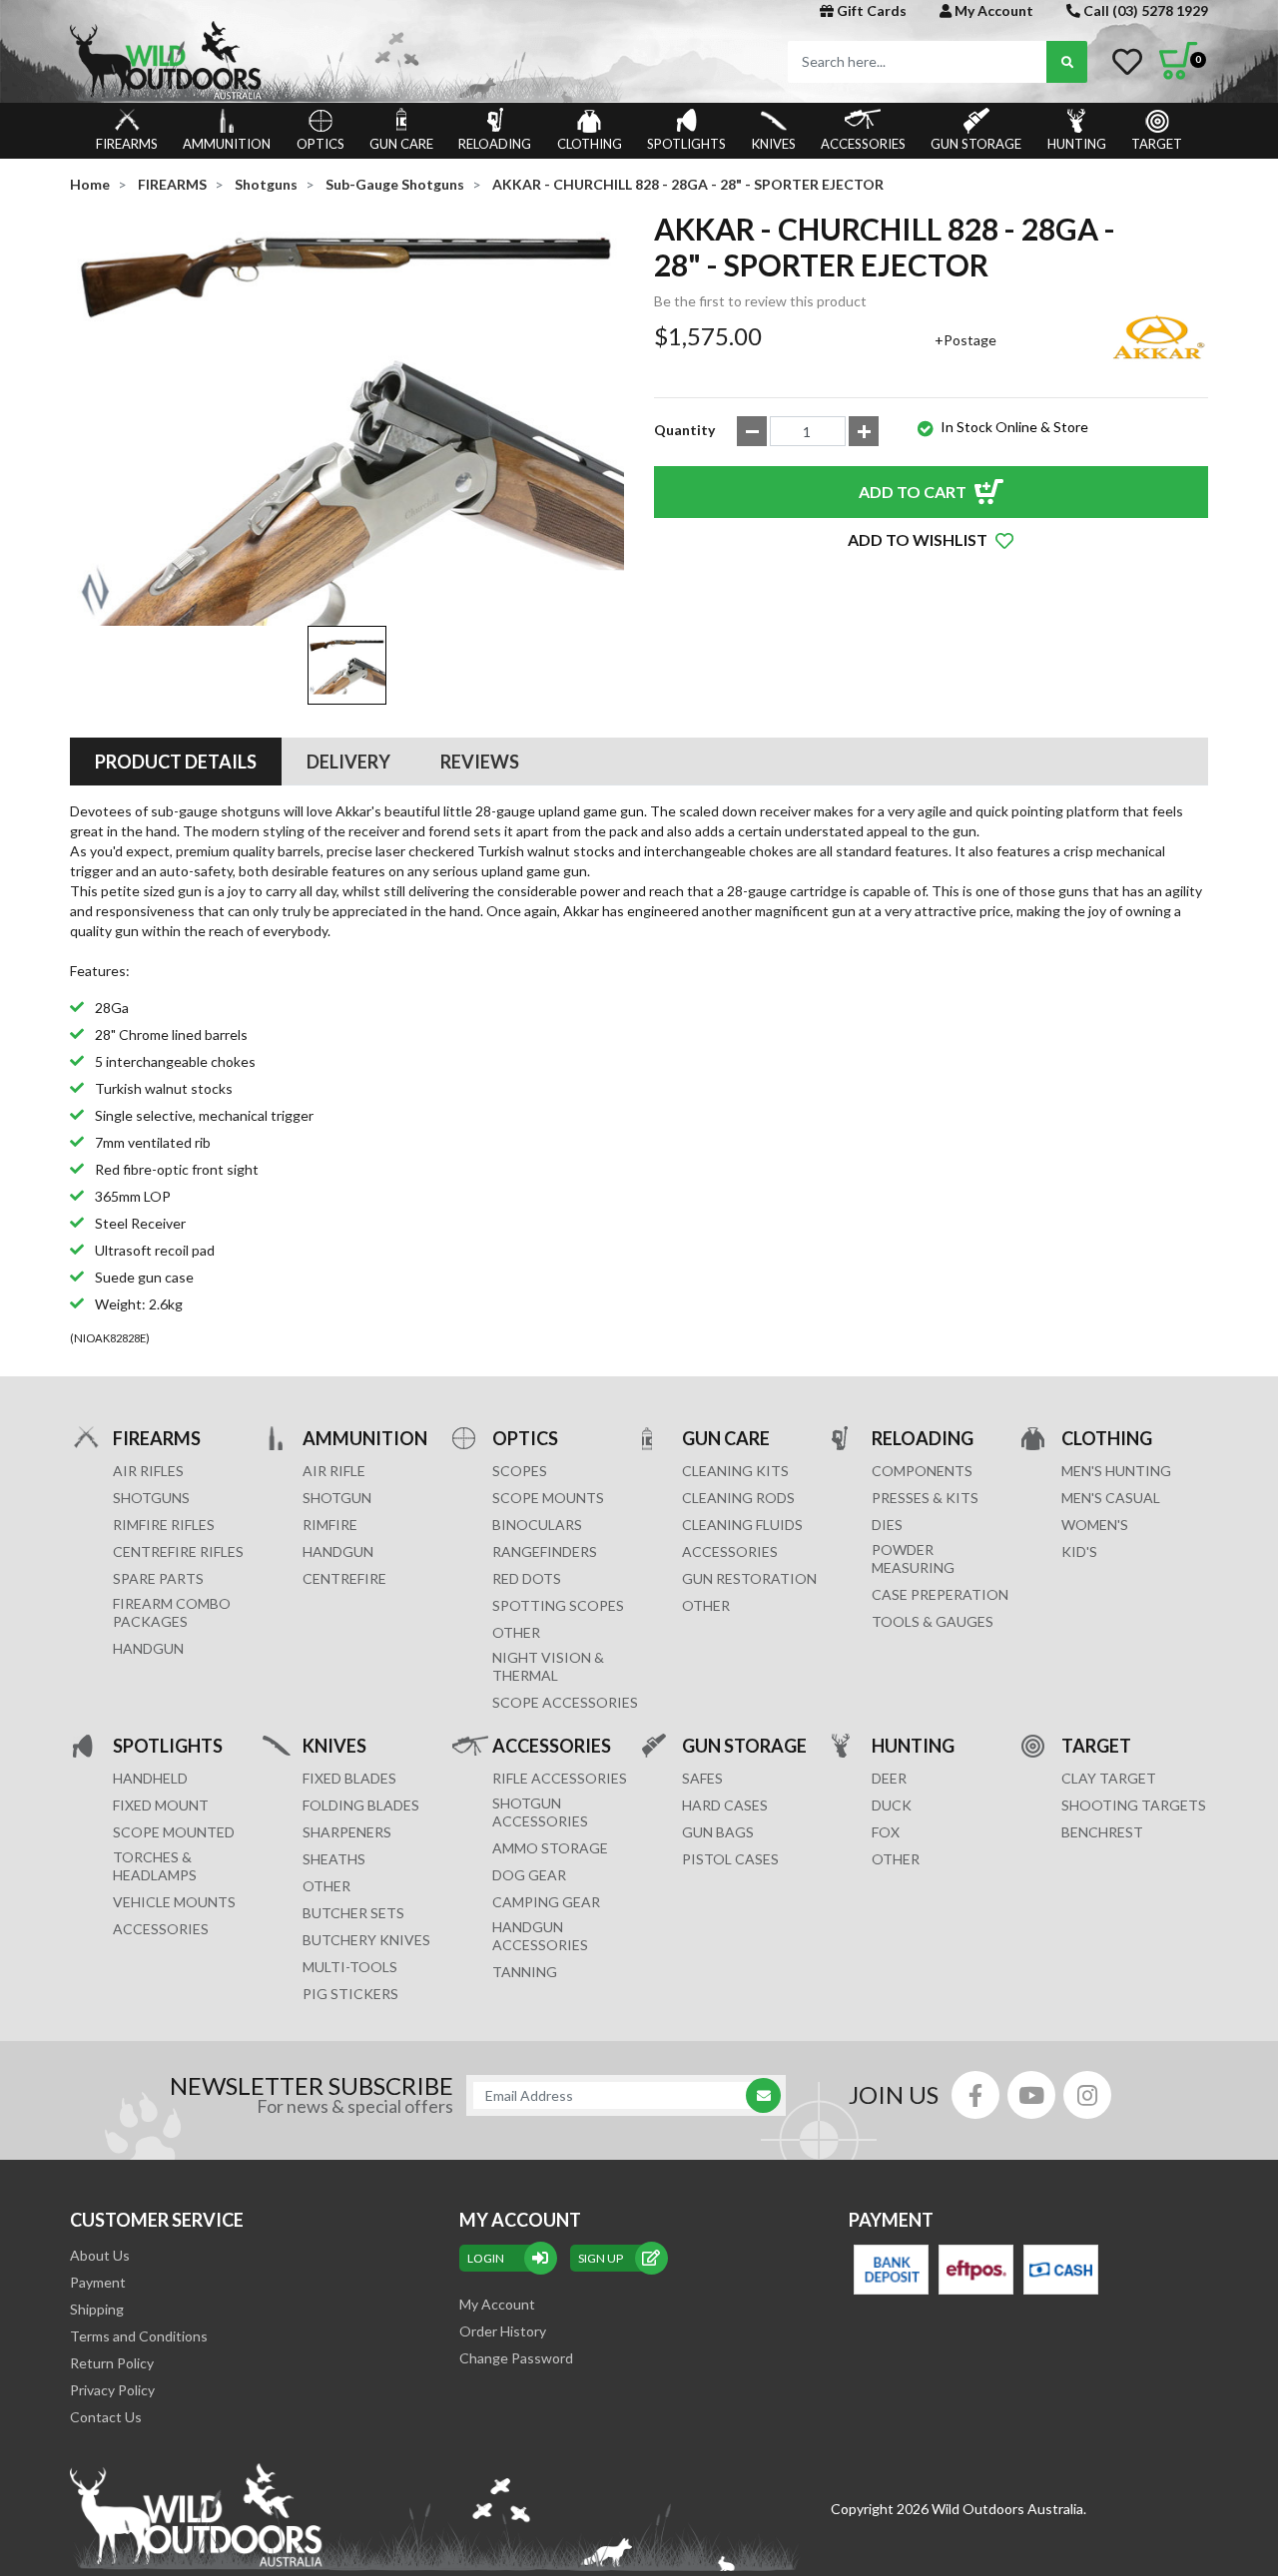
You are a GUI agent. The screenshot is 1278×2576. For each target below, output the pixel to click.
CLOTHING (590, 144)
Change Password (516, 2358)
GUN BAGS (718, 1832)
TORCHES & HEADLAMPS (155, 1866)
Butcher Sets (353, 1913)
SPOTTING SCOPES (558, 1605)
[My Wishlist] (1127, 62)
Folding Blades (361, 1805)
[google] (1031, 2095)
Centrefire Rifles (178, 1551)
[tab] (176, 762)
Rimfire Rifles (164, 1525)
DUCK (892, 1805)
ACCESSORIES (863, 144)
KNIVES (774, 144)
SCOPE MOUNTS (548, 1498)
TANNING (525, 1972)
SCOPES (520, 1471)
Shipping (97, 2309)
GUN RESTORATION (749, 1578)
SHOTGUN (337, 1498)
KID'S (1079, 1551)
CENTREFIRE (344, 1578)
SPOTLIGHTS (686, 144)
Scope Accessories (565, 1702)
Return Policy (112, 2363)
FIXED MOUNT (161, 1805)
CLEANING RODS (738, 1498)
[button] (931, 540)
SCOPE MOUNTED (174, 1832)
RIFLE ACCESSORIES (560, 1778)
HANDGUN (338, 1551)
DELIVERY (348, 762)
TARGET (1157, 144)
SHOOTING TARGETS (1134, 1805)
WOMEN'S (1095, 1525)
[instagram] (1087, 2095)
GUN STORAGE (976, 144)
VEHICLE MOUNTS (174, 1902)
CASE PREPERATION (940, 1594)
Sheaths (334, 1859)
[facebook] (975, 2095)
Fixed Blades (349, 1778)
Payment (98, 2282)
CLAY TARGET (1109, 1778)
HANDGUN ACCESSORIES (540, 1936)
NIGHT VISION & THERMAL (548, 1666)
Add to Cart (913, 492)
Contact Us (106, 2417)
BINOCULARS (537, 1525)
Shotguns (151, 1498)
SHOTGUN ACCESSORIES (540, 1812)
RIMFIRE (330, 1525)
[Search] (1067, 62)
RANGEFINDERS (545, 1551)
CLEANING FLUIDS (742, 1525)
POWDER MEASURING (913, 1558)
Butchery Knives (366, 1940)
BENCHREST (1102, 1832)
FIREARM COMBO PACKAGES (172, 1612)
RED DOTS (527, 1578)
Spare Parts (158, 1578)
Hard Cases (725, 1805)
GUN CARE (401, 144)
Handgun (148, 1648)
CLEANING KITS (735, 1471)
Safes (702, 1778)
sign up (601, 2258)
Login (486, 2258)
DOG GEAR (529, 1875)
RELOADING (495, 144)
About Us (100, 2255)
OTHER (516, 1632)
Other (326, 1886)
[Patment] (891, 2270)
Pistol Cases (730, 1859)
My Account (992, 10)
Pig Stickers (350, 1994)
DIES (887, 1525)
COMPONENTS (922, 1471)
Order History (503, 2331)
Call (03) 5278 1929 (1144, 10)
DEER (889, 1778)
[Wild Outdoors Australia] (347, 60)
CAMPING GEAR (546, 1902)
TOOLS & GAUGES (933, 1621)
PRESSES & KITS (925, 1498)
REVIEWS (480, 762)
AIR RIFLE (334, 1471)
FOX (886, 1832)
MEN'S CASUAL (1111, 1498)
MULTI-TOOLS (350, 1967)
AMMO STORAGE (550, 1848)
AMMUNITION (227, 144)
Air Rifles (148, 1471)
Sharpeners (347, 1832)
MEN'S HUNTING (1116, 1471)
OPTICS (320, 144)
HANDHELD (150, 1778)
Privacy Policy (112, 2390)
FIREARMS (127, 144)
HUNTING (1077, 144)
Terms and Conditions (139, 2336)
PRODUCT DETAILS (176, 762)
